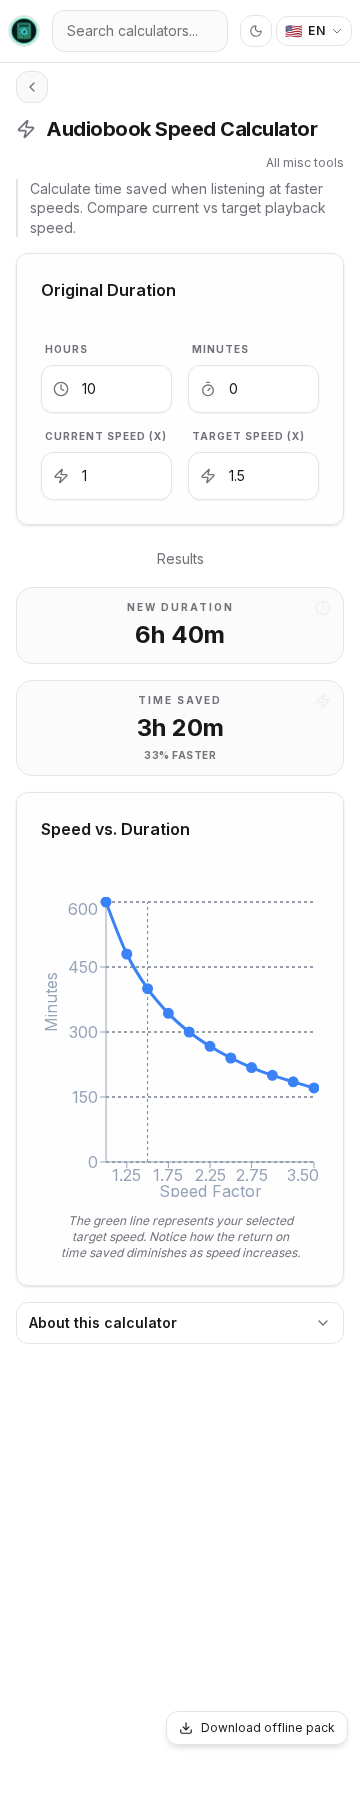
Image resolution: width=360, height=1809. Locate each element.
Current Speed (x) (106, 436)
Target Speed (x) (248, 436)
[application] (180, 1047)
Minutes (220, 349)
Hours (66, 349)
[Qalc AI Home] (24, 31)
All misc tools (305, 162)
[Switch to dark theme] (256, 31)
